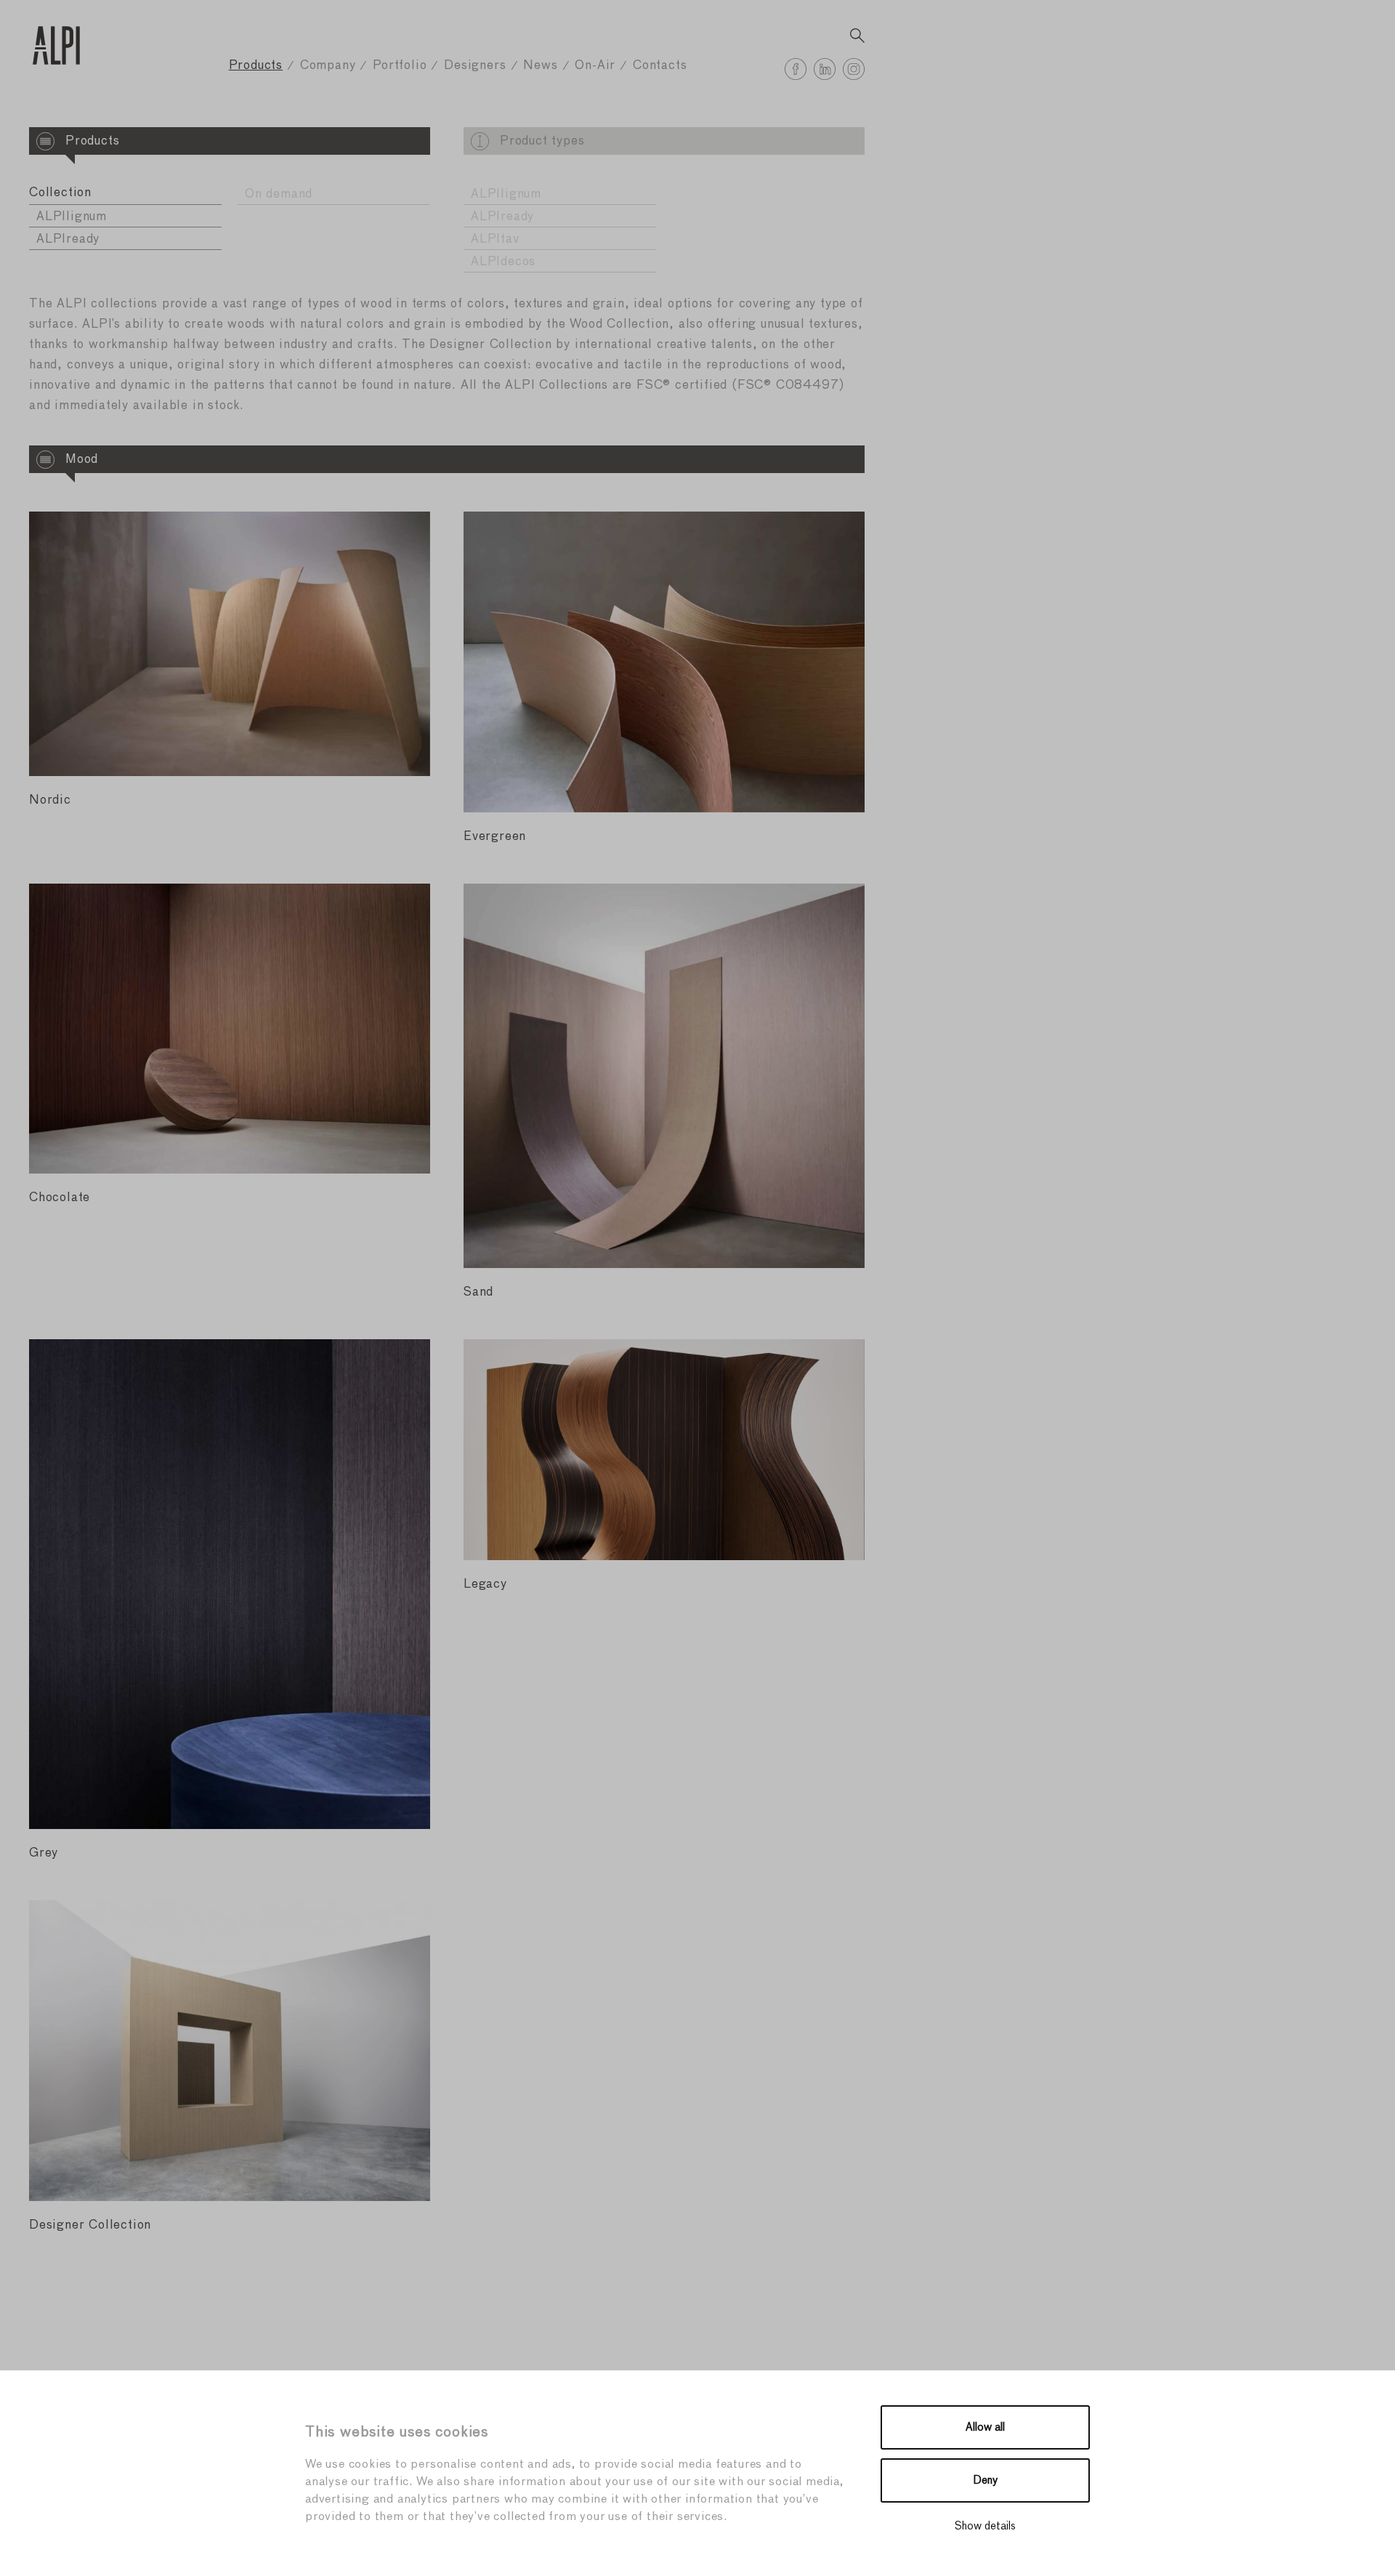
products (256, 66)
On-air (595, 66)
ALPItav (495, 239)
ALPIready (68, 239)
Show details (985, 2526)
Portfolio (400, 66)
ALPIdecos (503, 262)
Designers (475, 66)
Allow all (985, 2427)
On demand (279, 194)
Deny (986, 2480)
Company (328, 66)
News (540, 66)
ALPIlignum (72, 217)
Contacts (660, 66)
